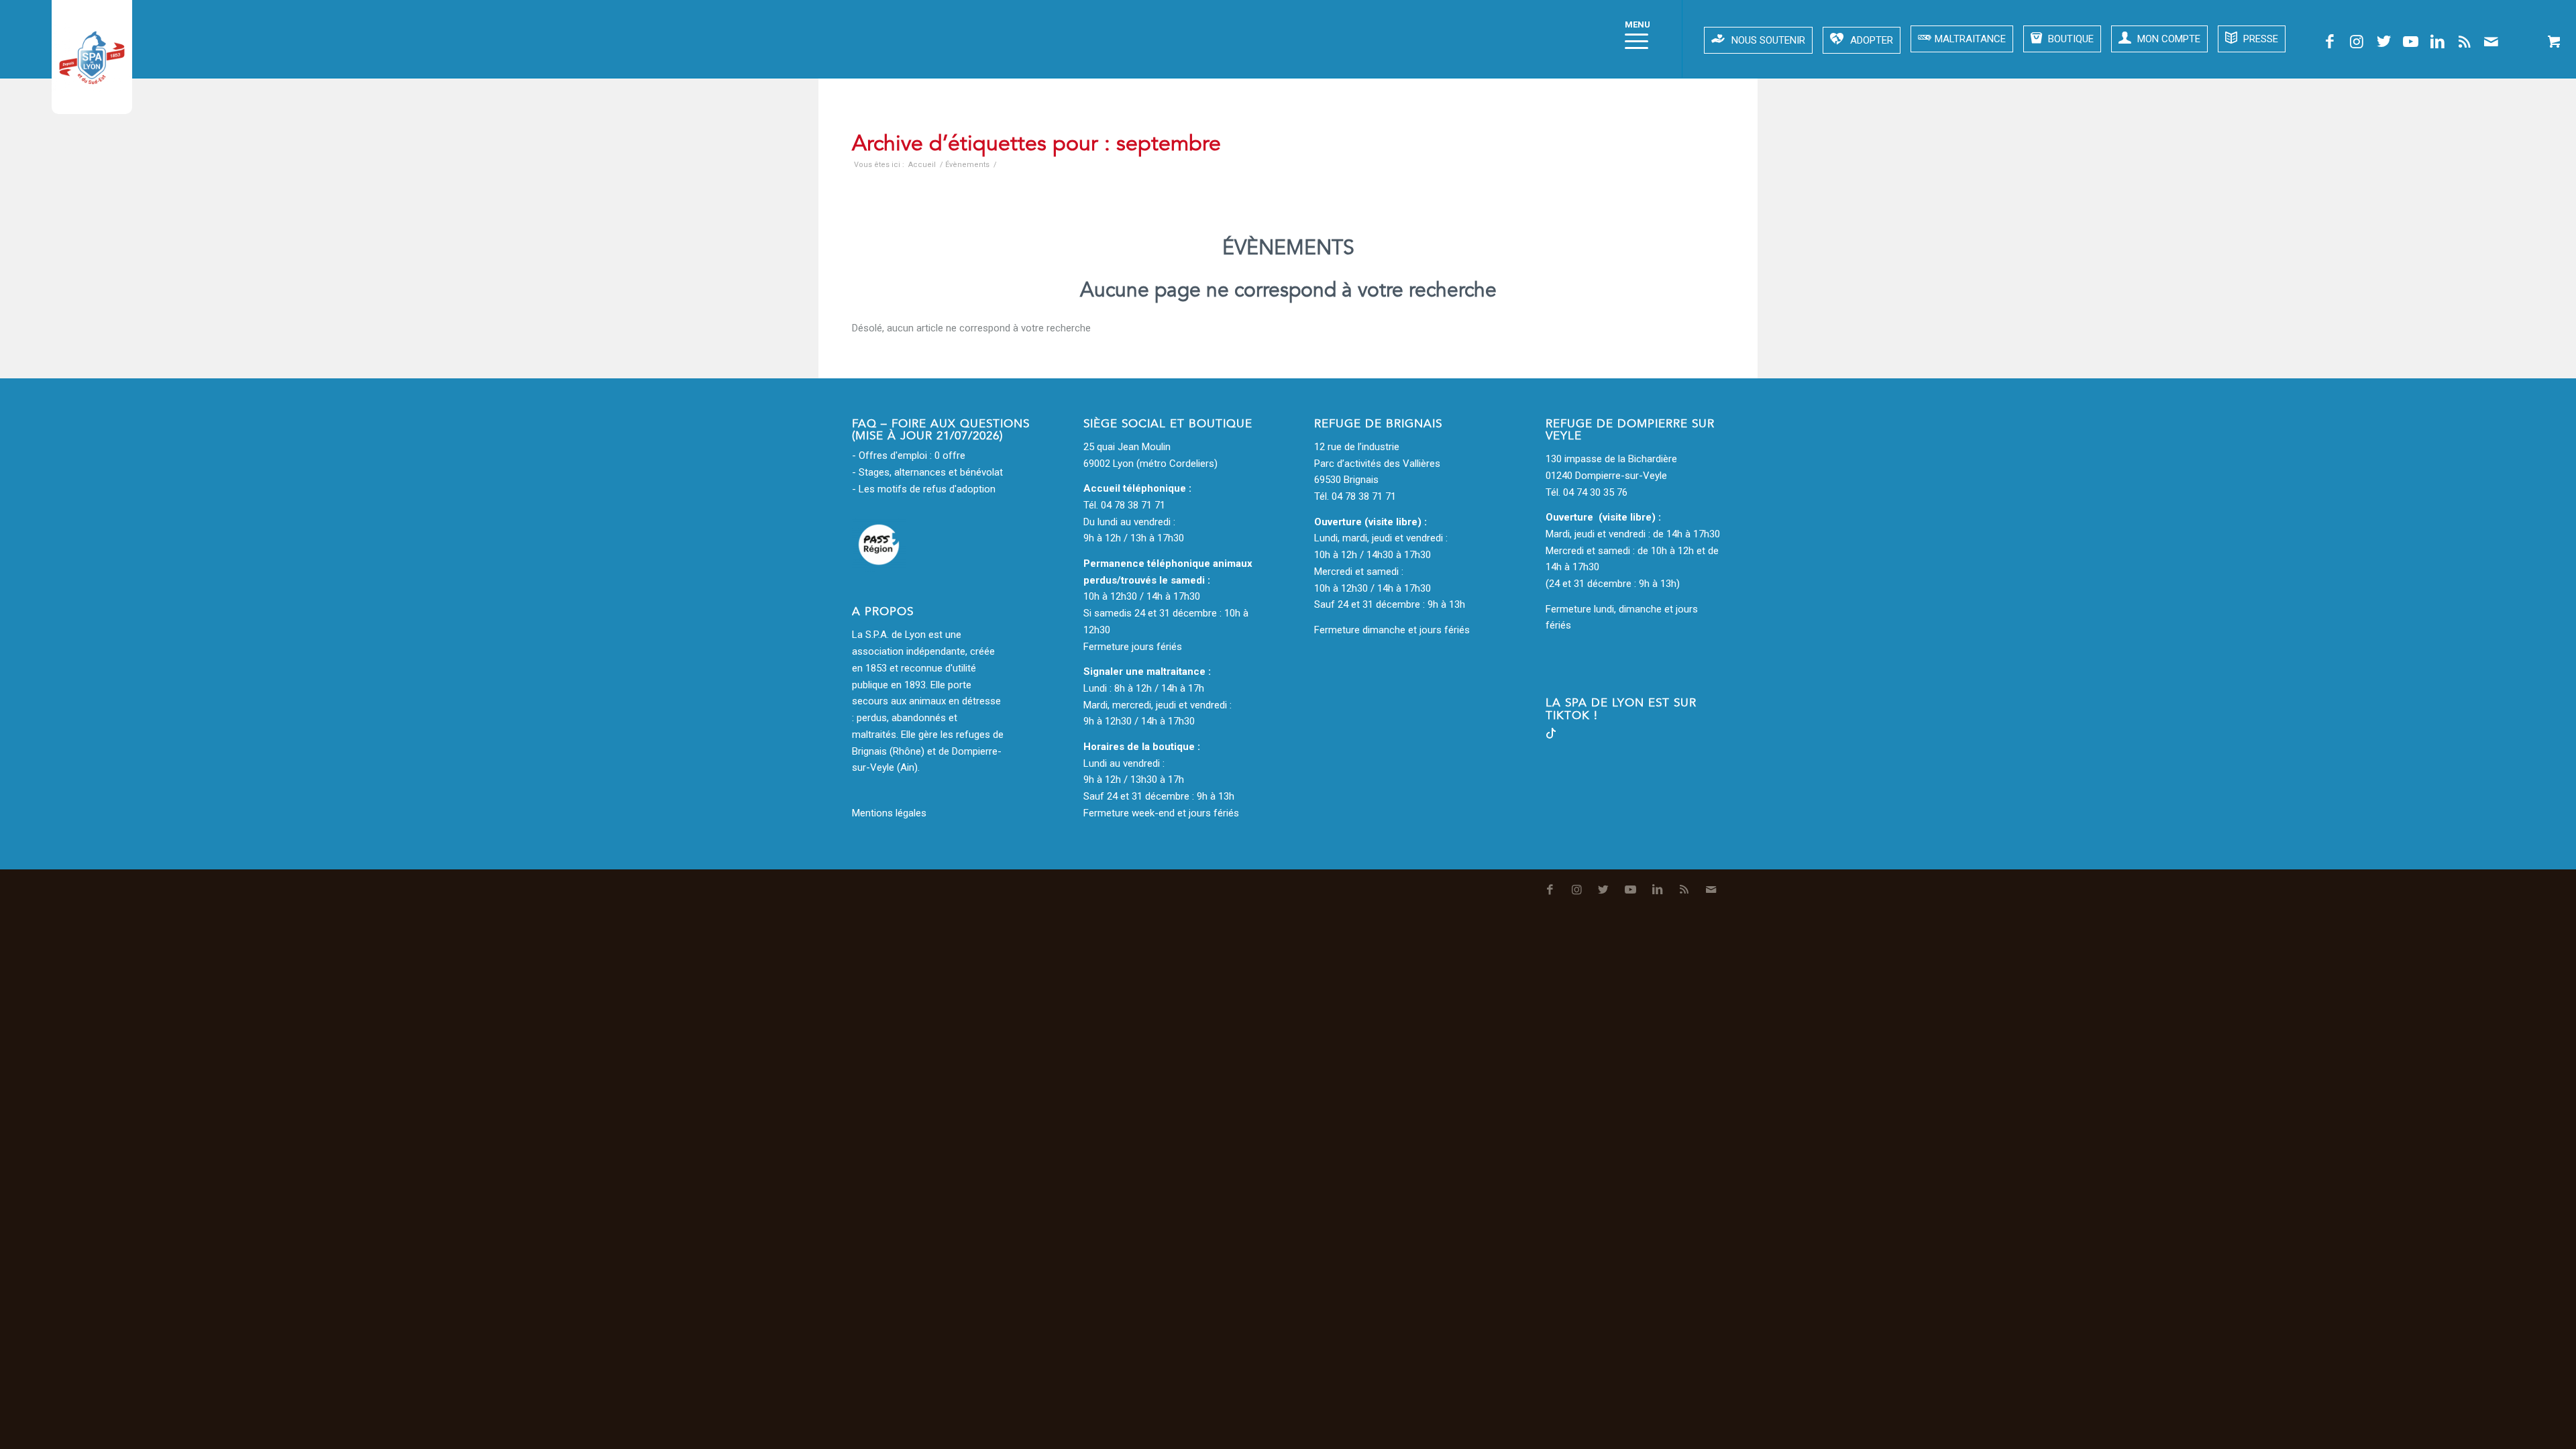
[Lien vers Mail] (2491, 42)
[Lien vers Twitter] (2383, 42)
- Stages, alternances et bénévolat (927, 472)
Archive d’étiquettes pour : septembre (1036, 144)
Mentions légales (889, 813)
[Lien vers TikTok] (1551, 735)
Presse (2259, 39)
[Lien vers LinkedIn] (2437, 42)
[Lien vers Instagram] (2357, 42)
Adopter (1872, 40)
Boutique (2070, 39)
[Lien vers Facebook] (2330, 42)
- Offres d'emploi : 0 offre (909, 455)
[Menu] (1632, 39)
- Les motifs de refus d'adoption (924, 489)
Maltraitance (1970, 39)
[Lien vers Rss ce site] (2464, 42)
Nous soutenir (1768, 40)
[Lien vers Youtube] (2410, 42)
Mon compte (2167, 39)
